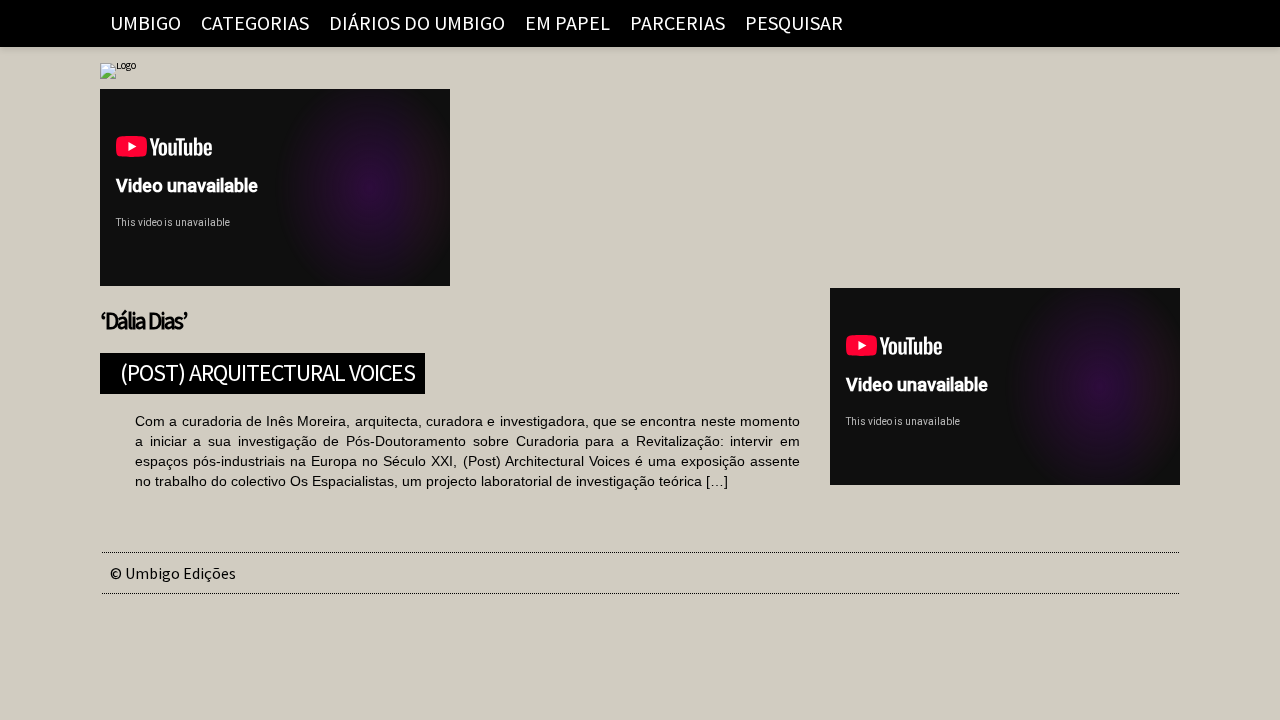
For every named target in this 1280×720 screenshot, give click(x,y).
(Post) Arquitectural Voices (267, 370)
